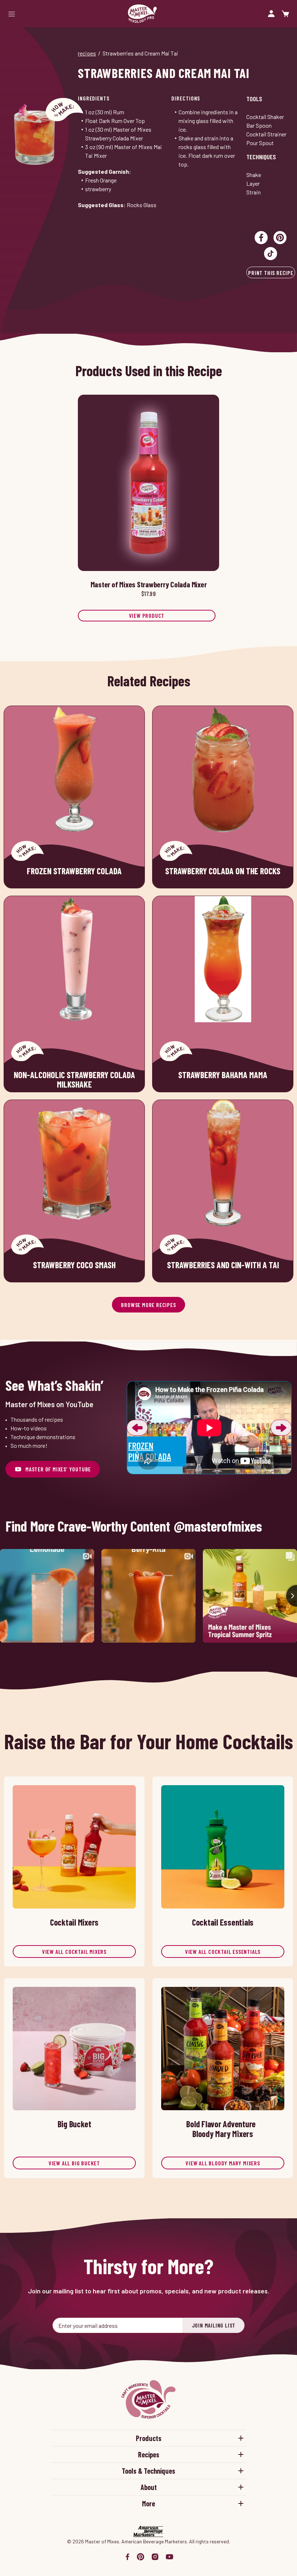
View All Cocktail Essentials (223, 1951)
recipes (87, 53)
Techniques (261, 157)
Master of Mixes (142, 14)
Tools (254, 99)
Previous (137, 1428)
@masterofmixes (218, 1526)
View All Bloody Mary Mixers (223, 2163)
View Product (147, 615)
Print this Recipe (271, 273)
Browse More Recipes (148, 1305)
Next (281, 1428)
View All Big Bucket (74, 2163)
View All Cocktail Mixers (74, 1951)
